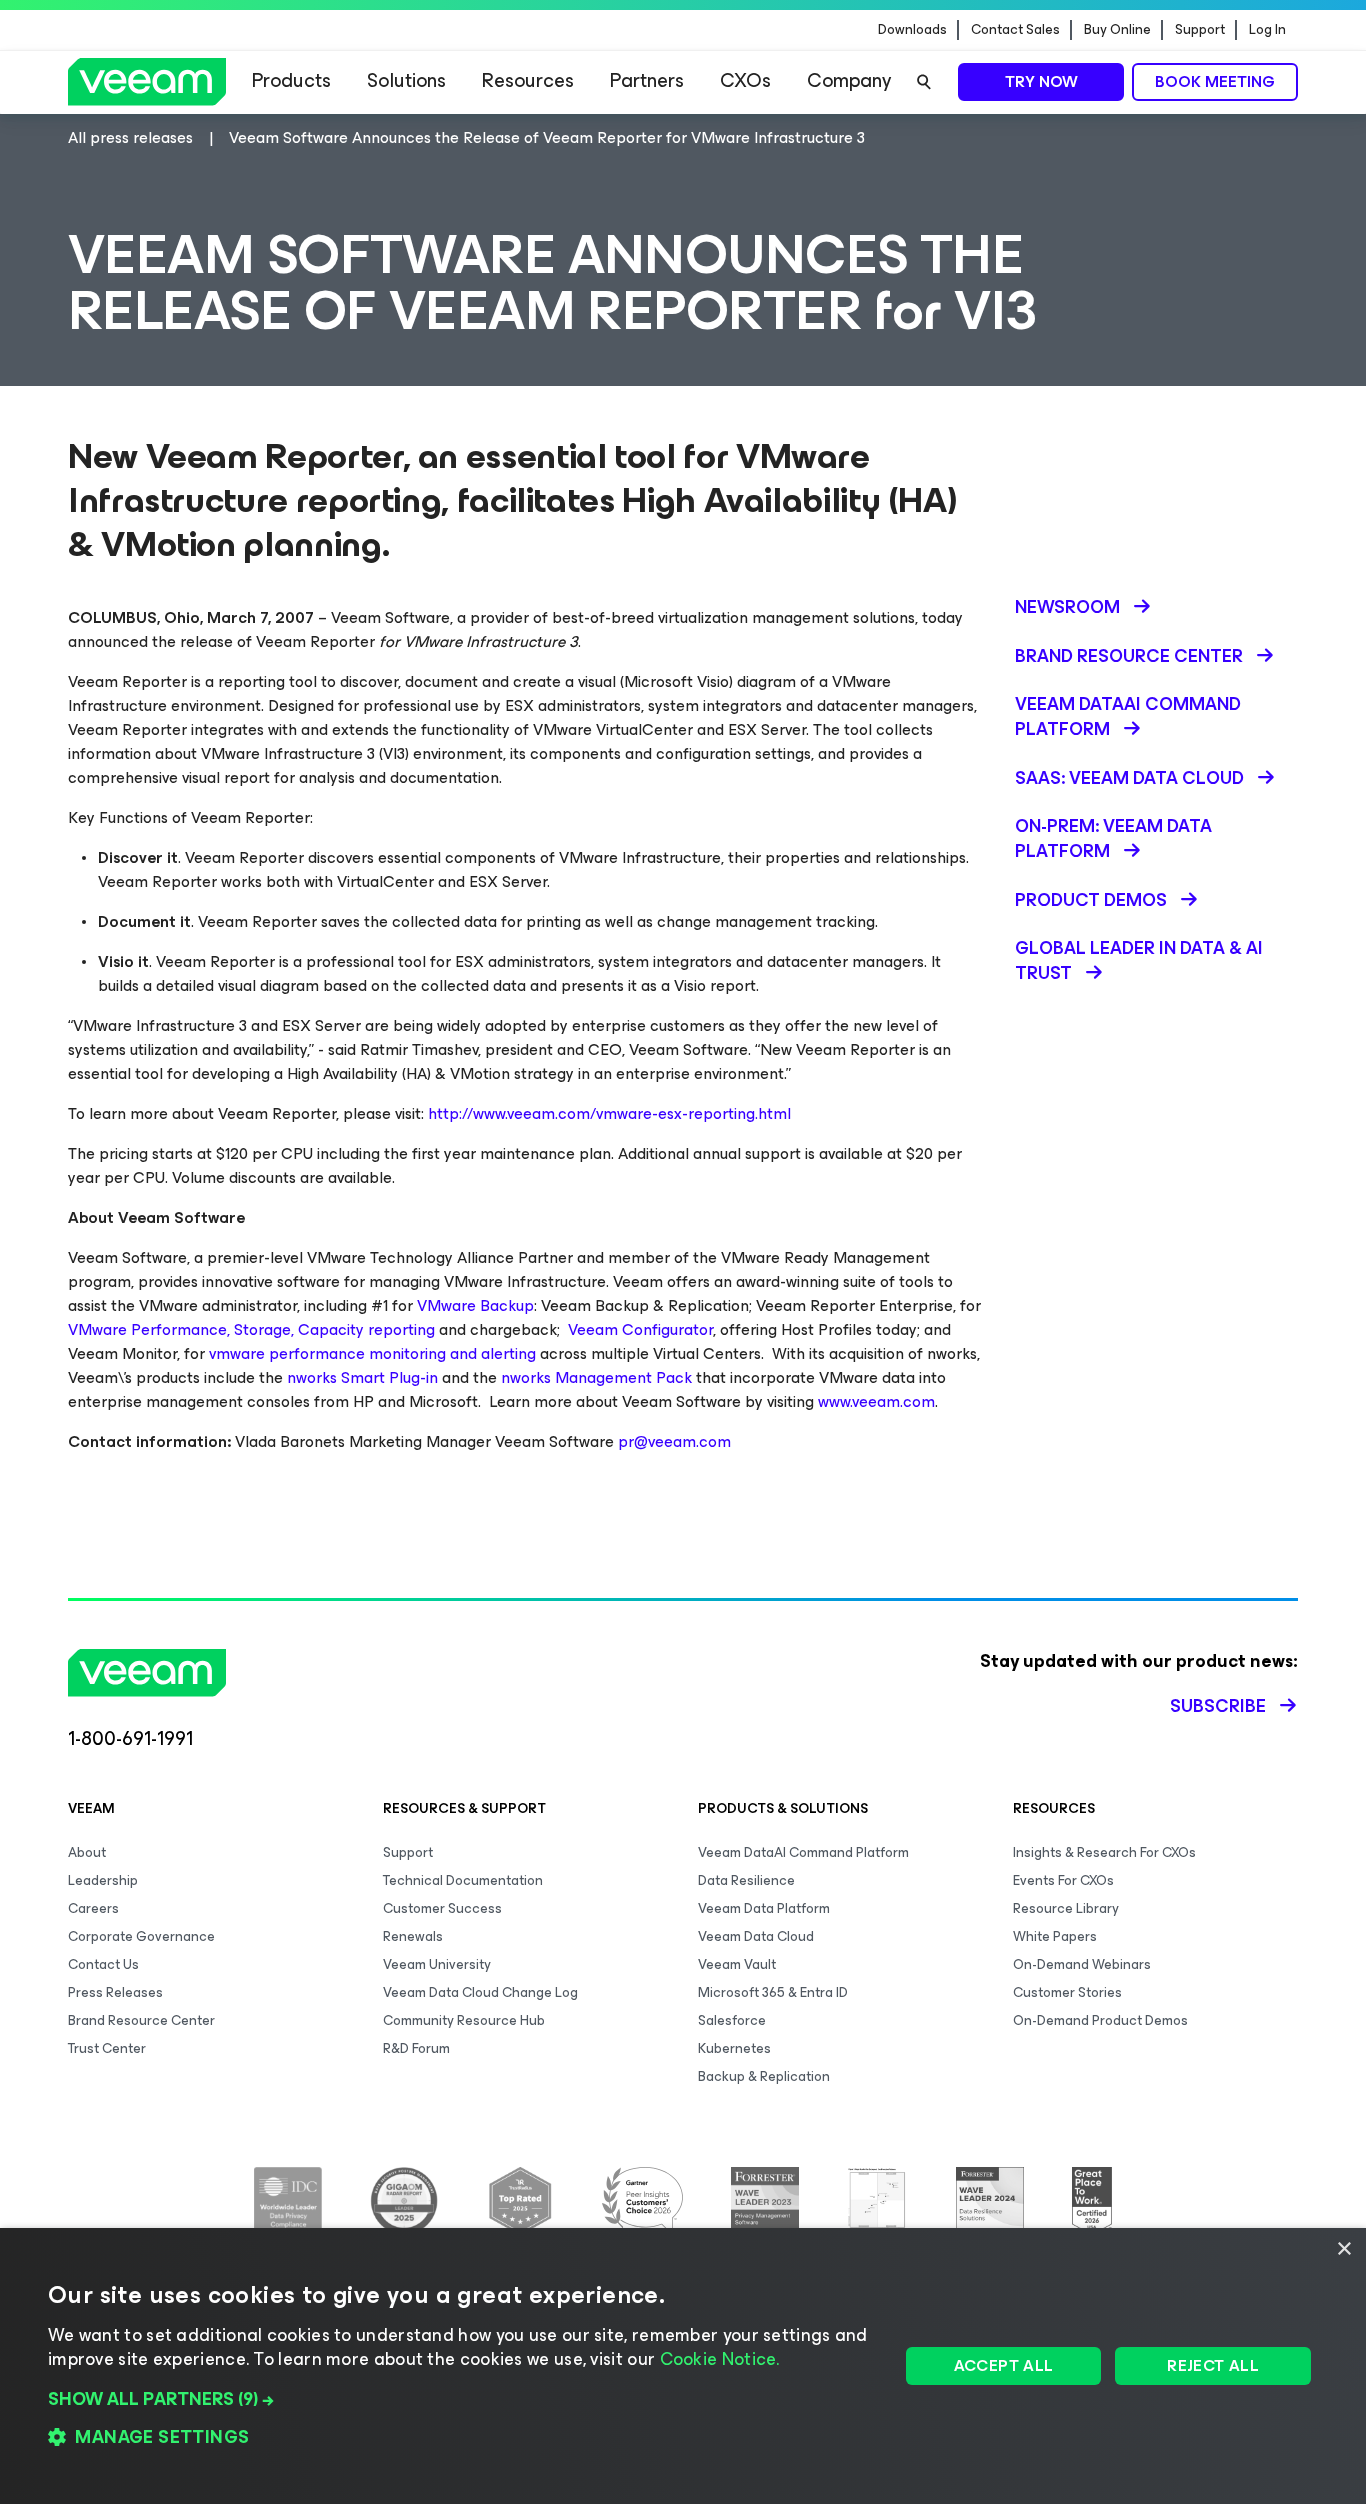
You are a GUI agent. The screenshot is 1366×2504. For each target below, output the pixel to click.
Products (291, 80)
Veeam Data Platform (764, 1908)
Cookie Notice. (720, 2359)
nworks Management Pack (596, 1377)
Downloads (912, 30)
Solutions (406, 80)
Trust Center (107, 2048)
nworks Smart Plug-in (362, 1377)
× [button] (1343, 2249)
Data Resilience (746, 1880)
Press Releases (115, 1992)
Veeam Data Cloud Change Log (480, 1992)
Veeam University (437, 1964)
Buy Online (1117, 30)
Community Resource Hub (464, 2020)
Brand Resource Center (141, 2020)
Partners (647, 80)
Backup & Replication (764, 2076)
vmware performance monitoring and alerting (372, 1353)
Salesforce (732, 2020)
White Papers (1055, 1936)
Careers (93, 1908)
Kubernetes (734, 2048)
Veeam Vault (737, 1964)
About (87, 1852)
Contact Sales (1015, 30)
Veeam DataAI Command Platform (803, 1852)
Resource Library (1066, 1908)
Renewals (413, 1936)
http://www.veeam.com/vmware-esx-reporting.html (609, 1113)
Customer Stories (1067, 1992)
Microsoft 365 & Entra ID (773, 1992)
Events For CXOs (1063, 1880)
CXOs (745, 80)
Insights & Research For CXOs (1104, 1852)
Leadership (103, 1880)
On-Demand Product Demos (1100, 2020)
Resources (528, 80)
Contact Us (103, 1964)
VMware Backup (475, 1305)
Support (1200, 30)
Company (849, 80)
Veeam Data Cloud (756, 1936)
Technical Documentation (463, 1880)
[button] (461, 2399)
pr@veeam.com (674, 1441)
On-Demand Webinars (1082, 1964)
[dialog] (683, 2366)
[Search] (924, 82)
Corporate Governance (141, 1936)
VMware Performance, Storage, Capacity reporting (251, 1329)
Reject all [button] (1213, 2365)
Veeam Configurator (640, 1329)
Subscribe (1218, 1706)
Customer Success (442, 1908)
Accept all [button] (1004, 2365)
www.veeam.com (876, 1401)
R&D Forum (416, 2048)
